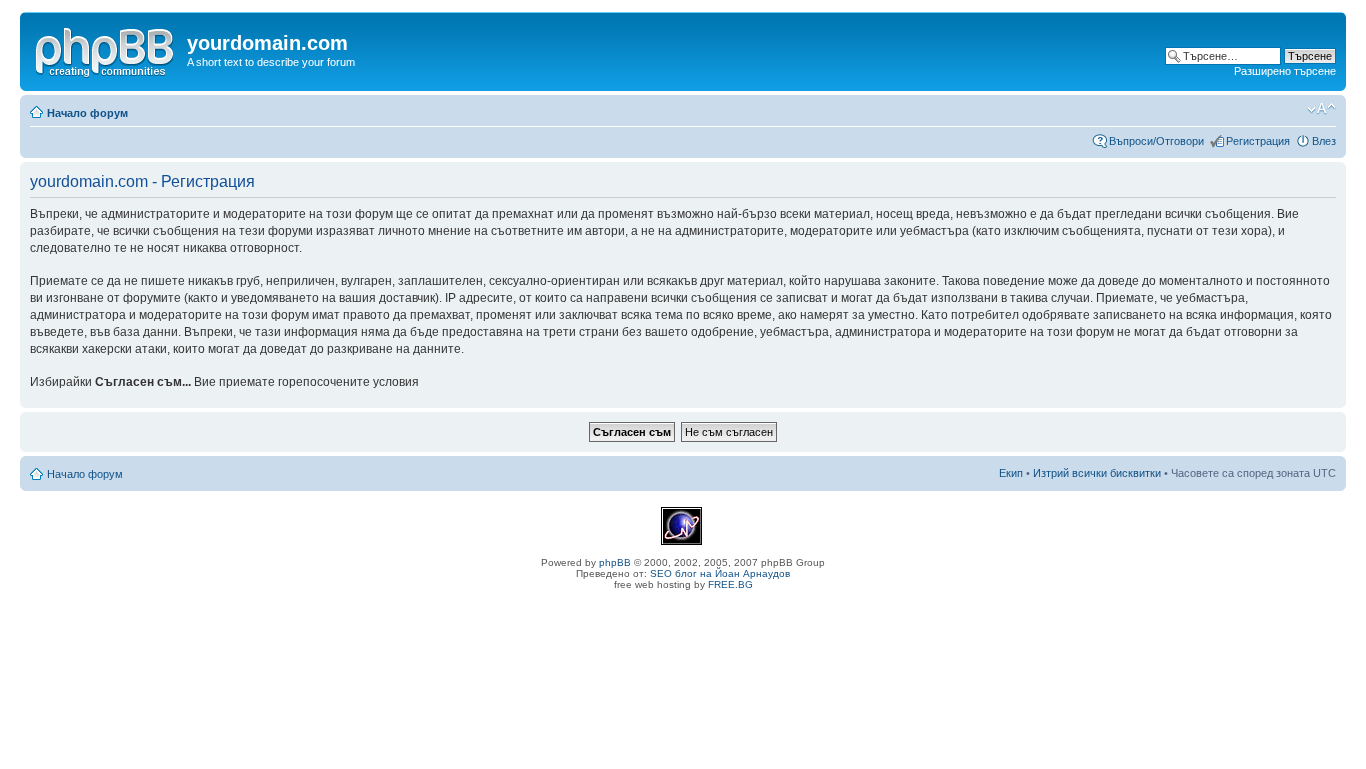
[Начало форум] (106, 49)
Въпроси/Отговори (1156, 141)
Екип (1011, 473)
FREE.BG (730, 584)
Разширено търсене (1285, 71)
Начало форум (87, 113)
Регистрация (1258, 141)
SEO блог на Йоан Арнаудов (720, 573)
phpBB (615, 562)
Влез (1324, 141)
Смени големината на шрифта (1321, 109)
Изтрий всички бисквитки (1097, 473)
